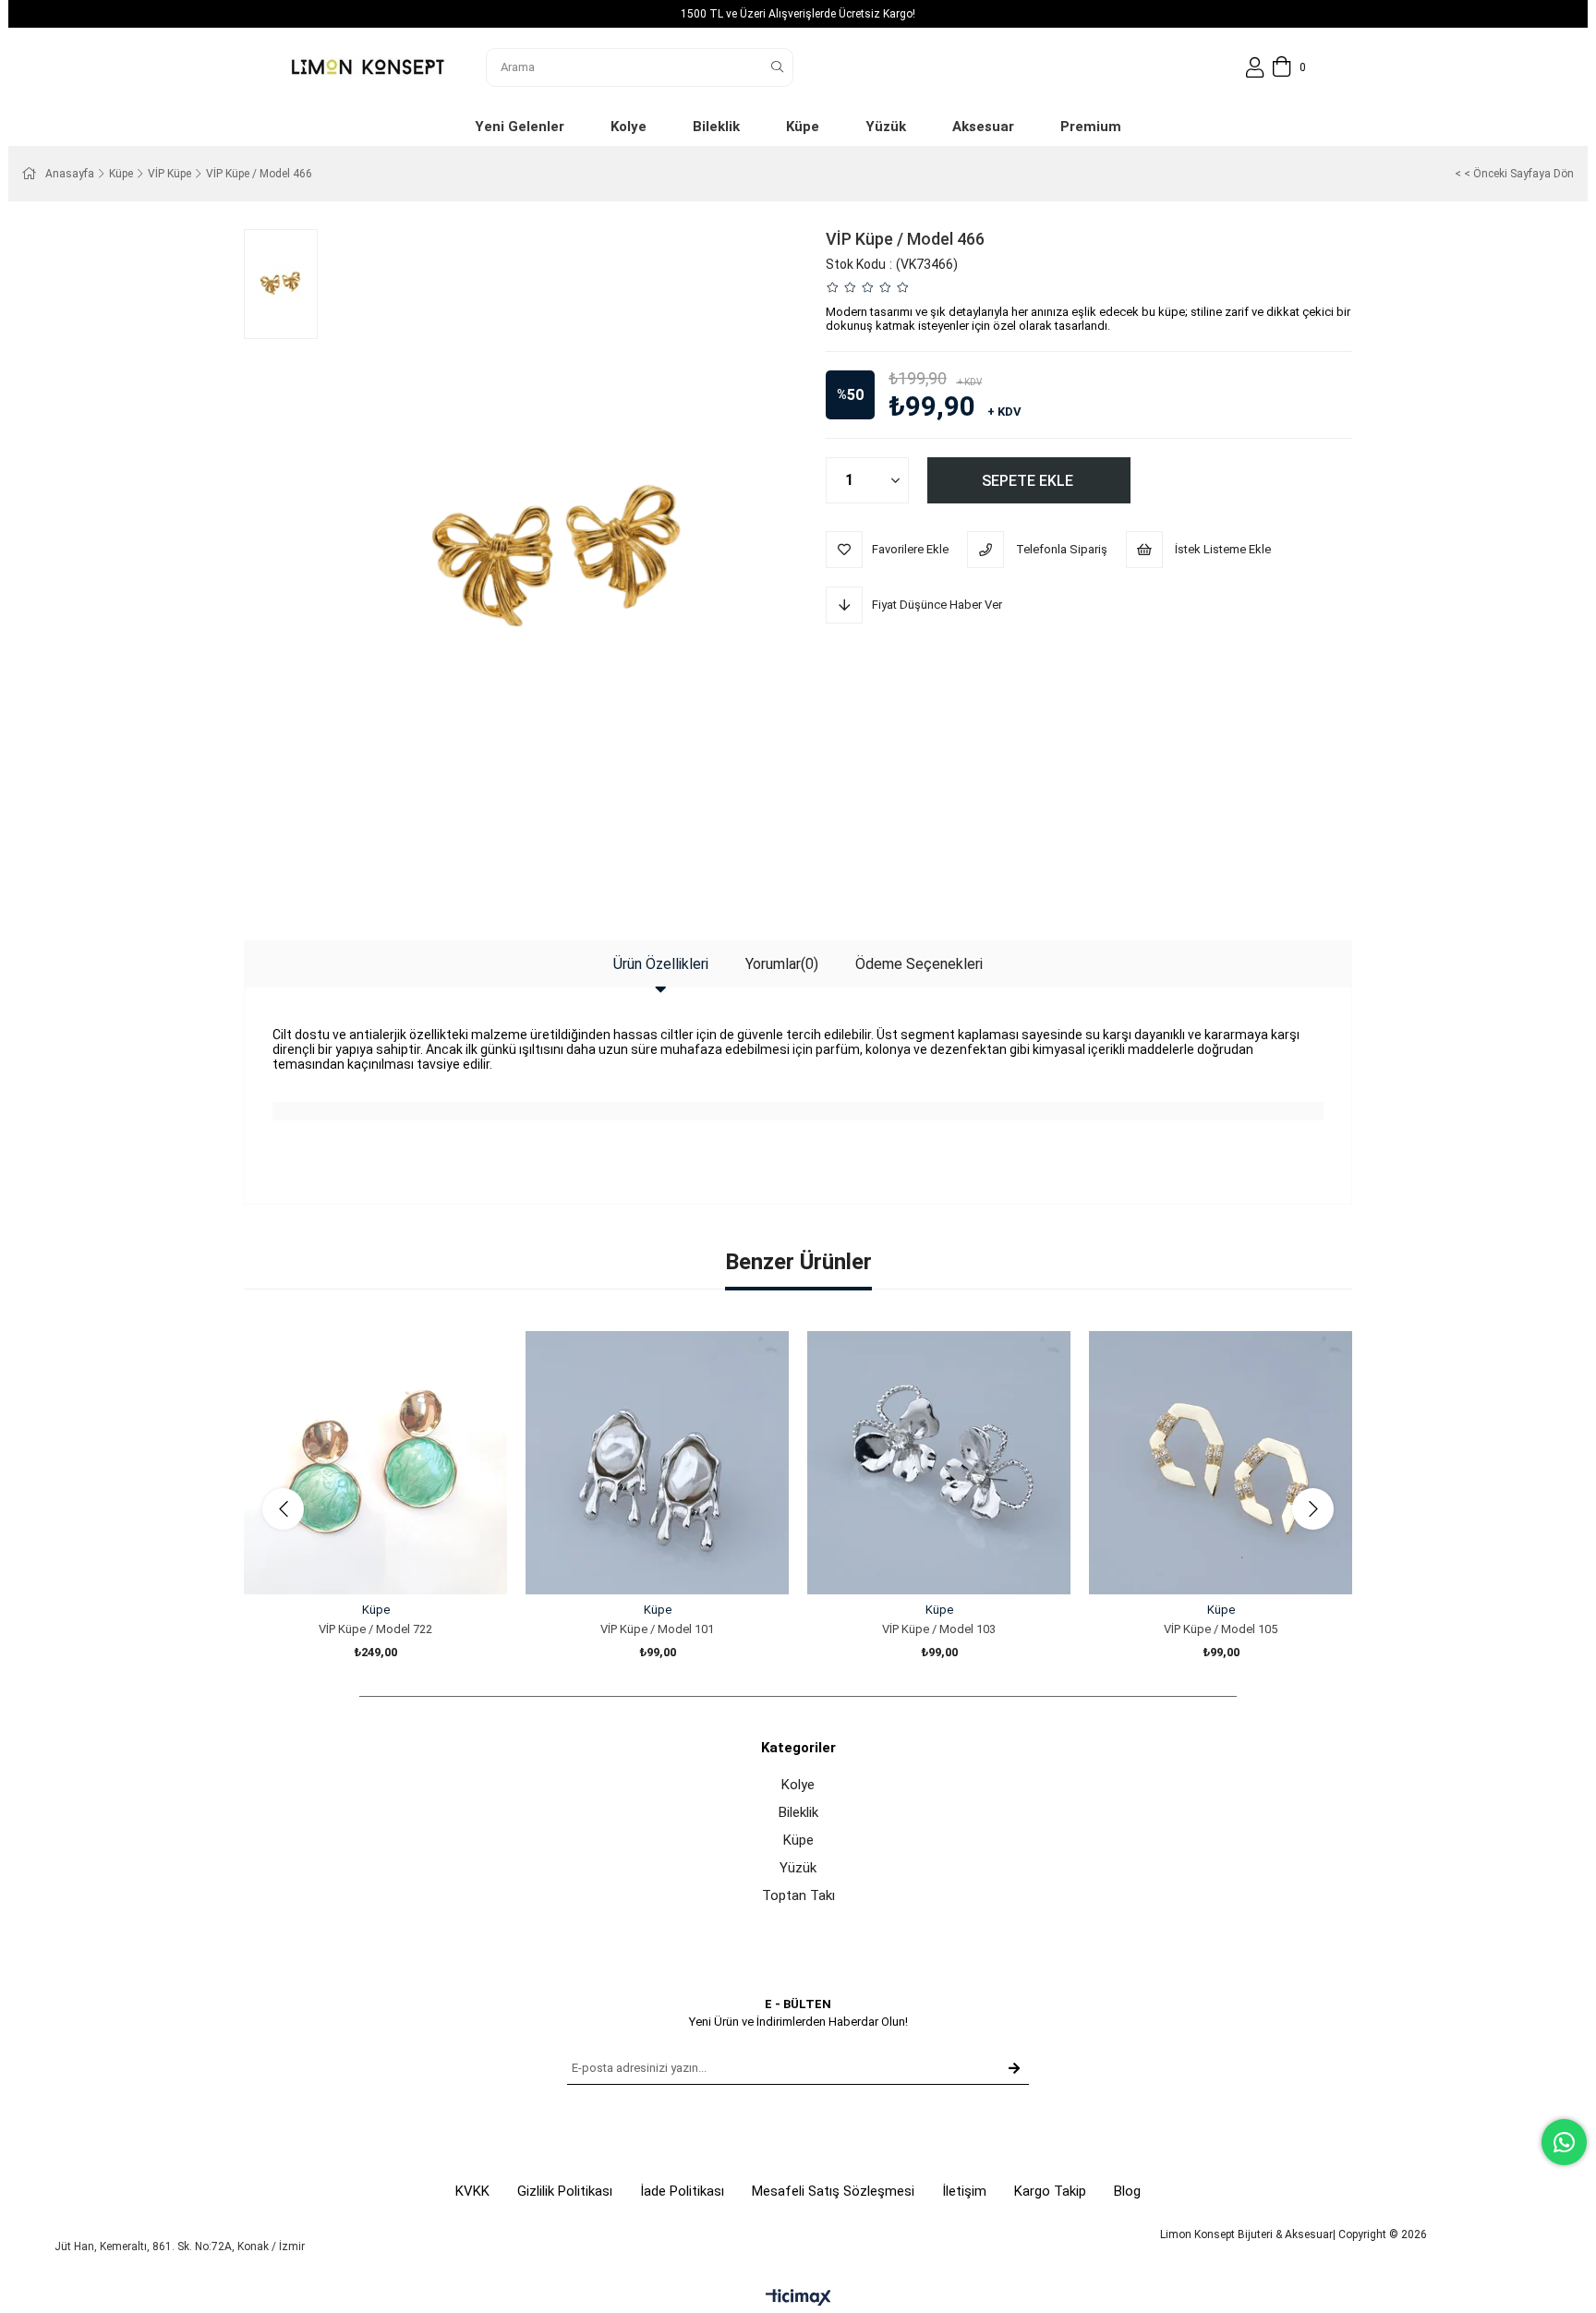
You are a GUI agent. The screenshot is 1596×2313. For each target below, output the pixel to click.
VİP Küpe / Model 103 (939, 1629)
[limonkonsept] (368, 67)
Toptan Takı (798, 1895)
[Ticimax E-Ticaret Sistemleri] (798, 2299)
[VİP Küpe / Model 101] (657, 1463)
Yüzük (798, 1868)
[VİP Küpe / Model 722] (375, 1463)
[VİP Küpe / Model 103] (939, 1463)
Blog (1127, 2191)
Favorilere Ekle (355, 1560)
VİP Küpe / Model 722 (375, 1629)
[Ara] (777, 67)
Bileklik (798, 1812)
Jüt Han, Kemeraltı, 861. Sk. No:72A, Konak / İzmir (180, 2246)
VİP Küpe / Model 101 (657, 1629)
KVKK (472, 2191)
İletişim (964, 2191)
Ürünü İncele (397, 1560)
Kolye (798, 1785)
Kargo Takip (1050, 2191)
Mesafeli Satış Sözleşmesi (833, 2191)
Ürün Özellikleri (661, 964)
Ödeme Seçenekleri (919, 964)
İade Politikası (682, 2191)
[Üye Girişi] (1255, 67)
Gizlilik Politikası (565, 2191)
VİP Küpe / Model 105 (1221, 1629)
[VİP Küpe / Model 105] (1221, 1463)
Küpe (798, 1840)
